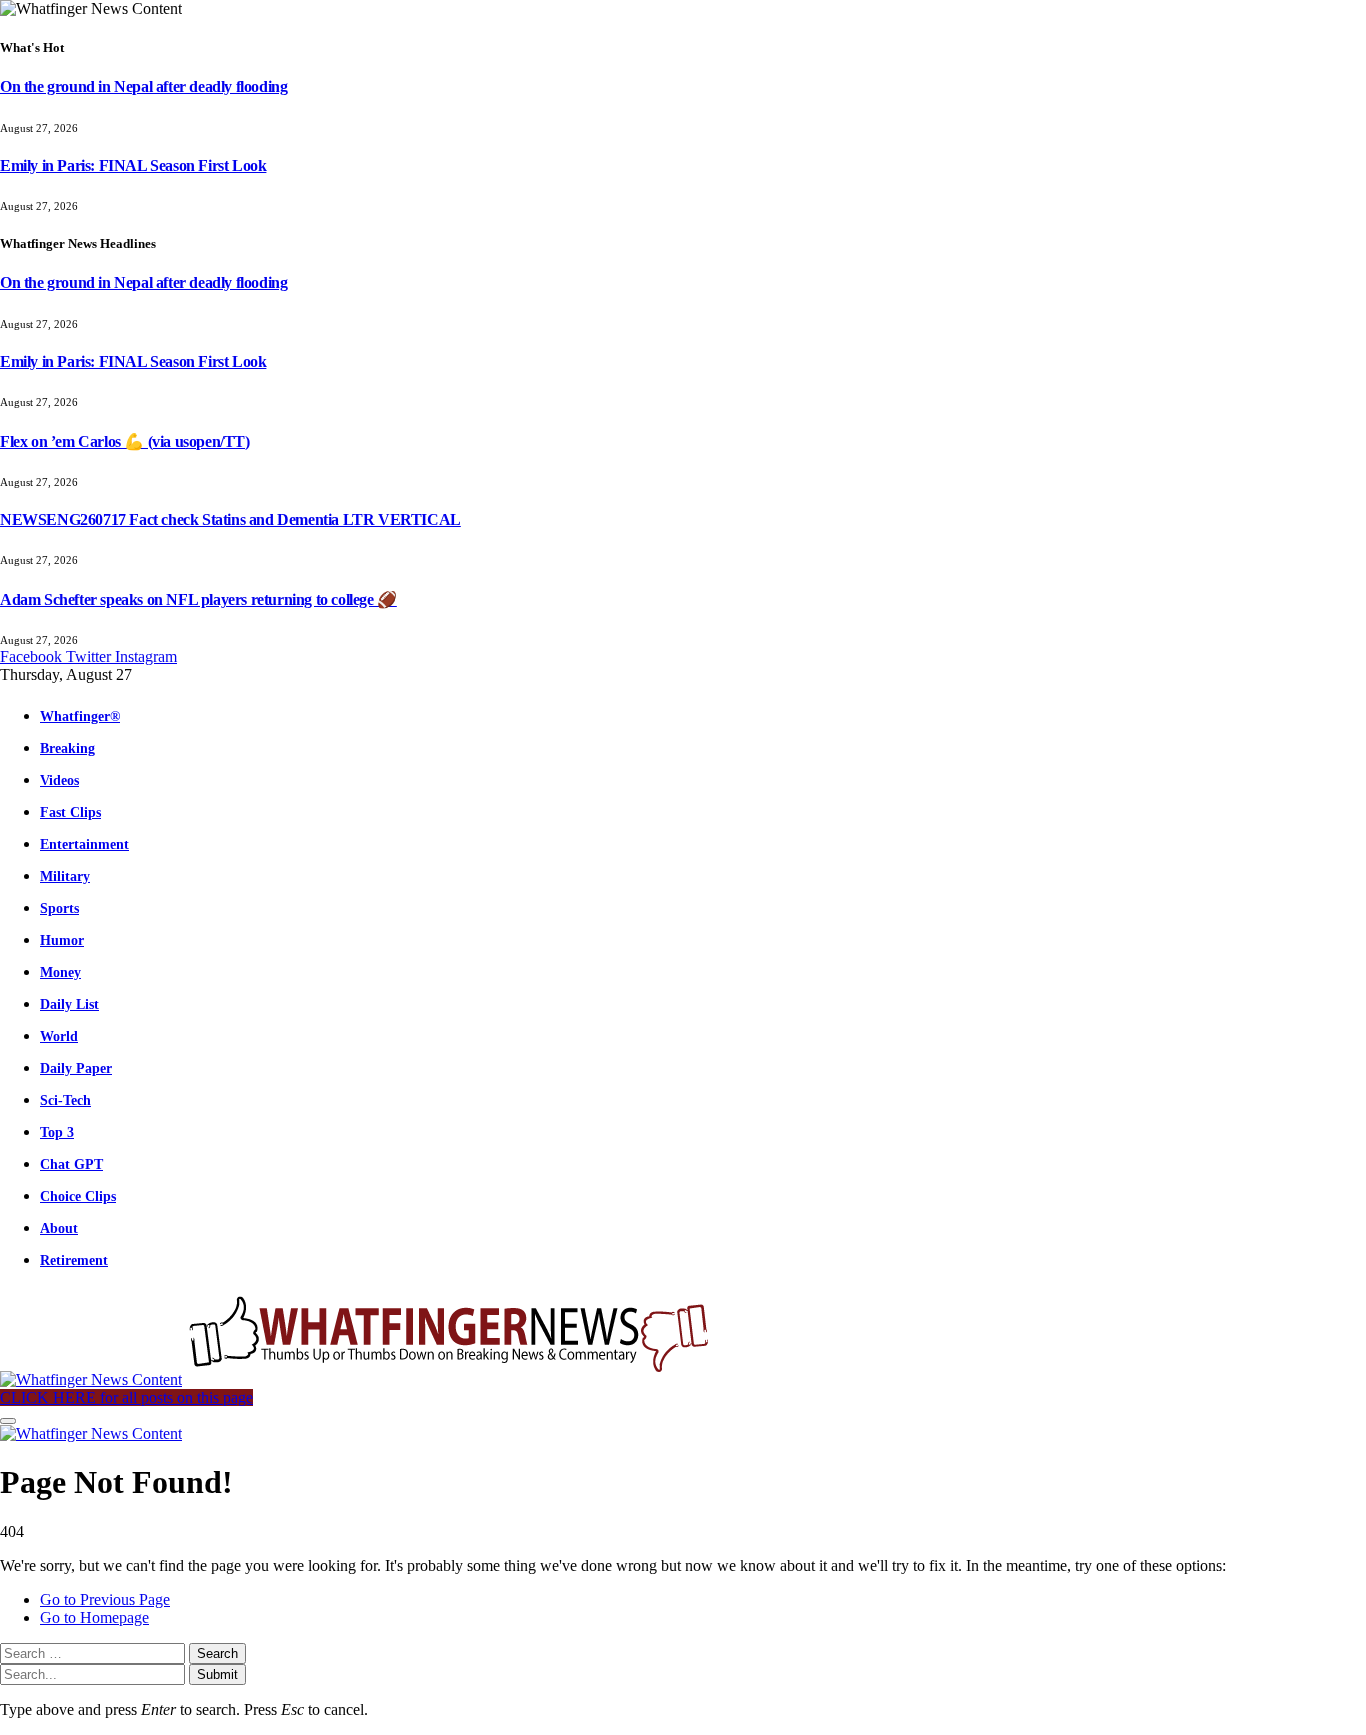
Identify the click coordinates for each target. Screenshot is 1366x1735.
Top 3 (57, 1132)
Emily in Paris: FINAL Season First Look (133, 165)
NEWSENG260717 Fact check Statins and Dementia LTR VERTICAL (230, 519)
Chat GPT (71, 1164)
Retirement (74, 1260)
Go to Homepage (94, 1617)
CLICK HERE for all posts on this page (126, 1397)
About (59, 1228)
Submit (217, 1674)
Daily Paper (76, 1068)
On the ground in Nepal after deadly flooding (143, 86)
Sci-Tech (65, 1100)
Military (65, 876)
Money (60, 972)
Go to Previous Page (105, 1599)
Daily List (69, 1004)
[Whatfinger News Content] (358, 1379)
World (59, 1036)
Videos (59, 780)
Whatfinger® (80, 716)
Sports (59, 908)
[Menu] (8, 1421)
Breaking (67, 748)
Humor (62, 940)
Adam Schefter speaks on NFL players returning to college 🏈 (198, 599)
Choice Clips (78, 1196)
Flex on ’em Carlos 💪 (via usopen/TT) (125, 441)
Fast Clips (70, 812)
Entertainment (84, 844)
